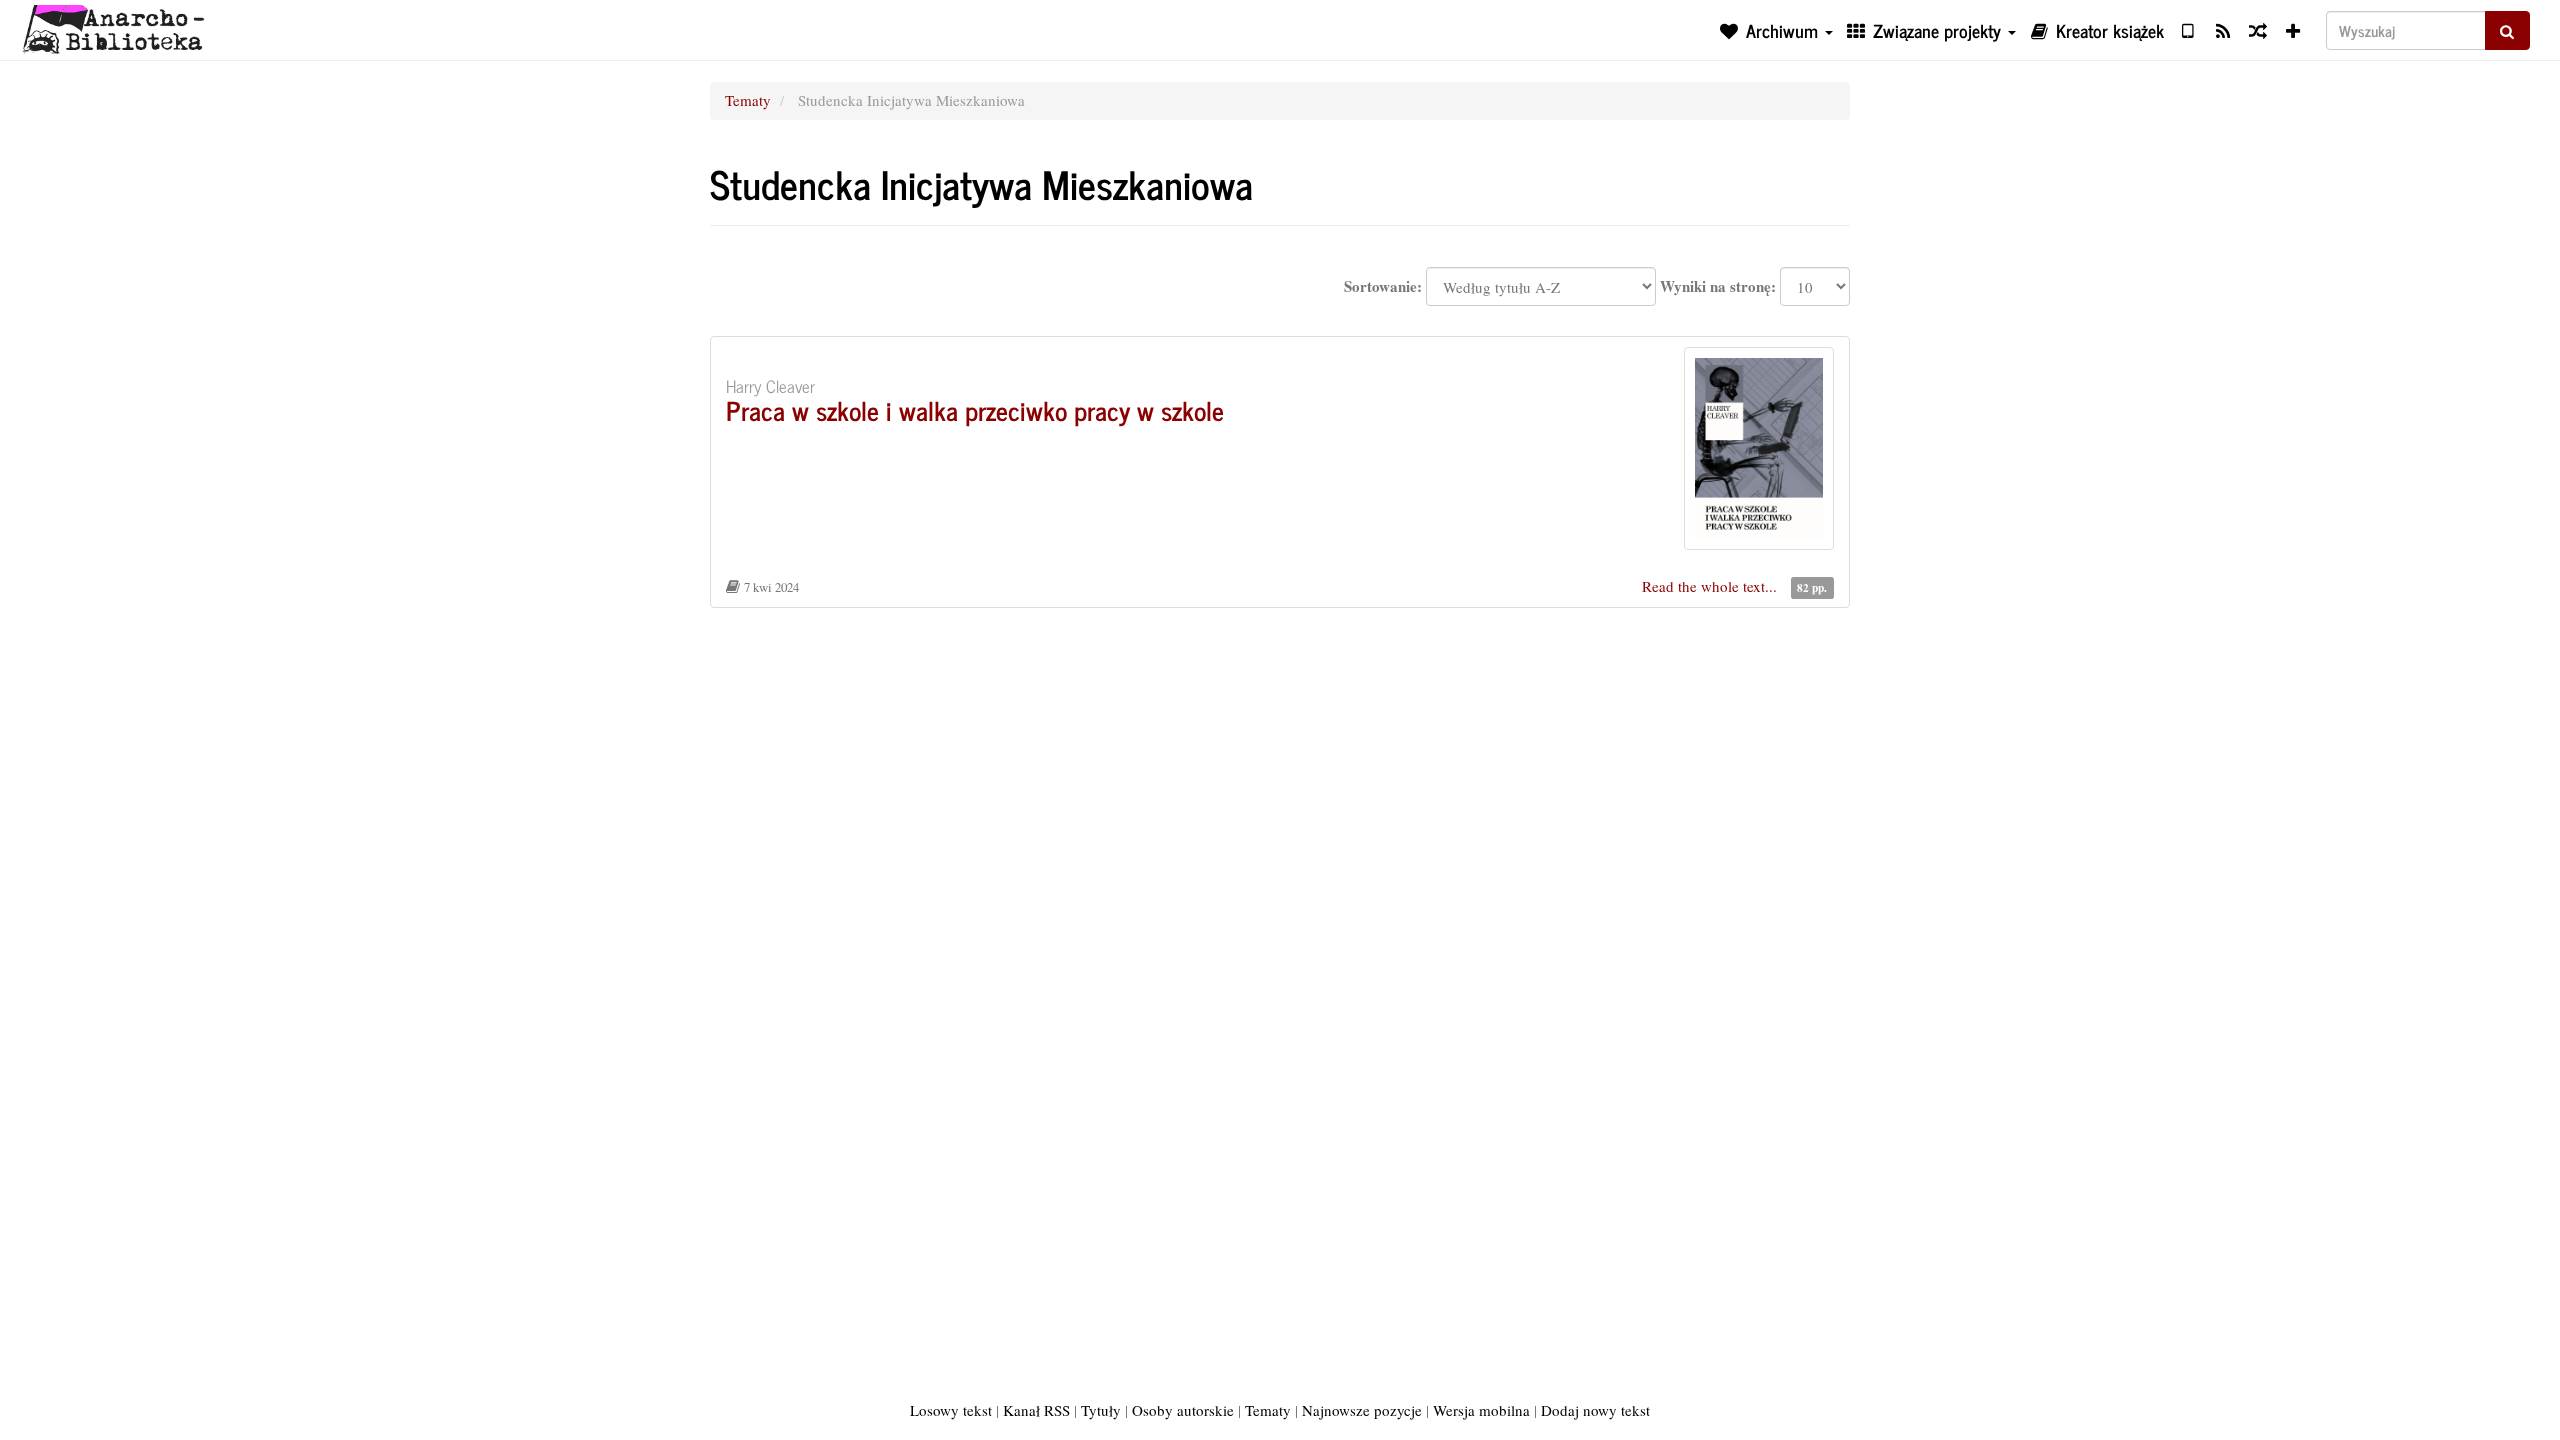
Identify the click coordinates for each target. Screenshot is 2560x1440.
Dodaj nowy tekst (1595, 1410)
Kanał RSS (1036, 1410)
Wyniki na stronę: (1718, 286)
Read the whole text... (1711, 586)
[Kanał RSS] (2222, 30)
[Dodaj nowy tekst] (2293, 30)
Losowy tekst (951, 1410)
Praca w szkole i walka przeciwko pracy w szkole (975, 409)
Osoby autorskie (1183, 1410)
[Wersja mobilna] (2187, 30)
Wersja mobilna (1481, 1410)
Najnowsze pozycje (1362, 1410)
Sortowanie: (1383, 286)
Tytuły (1101, 1410)
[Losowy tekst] (2257, 30)
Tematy (748, 100)
